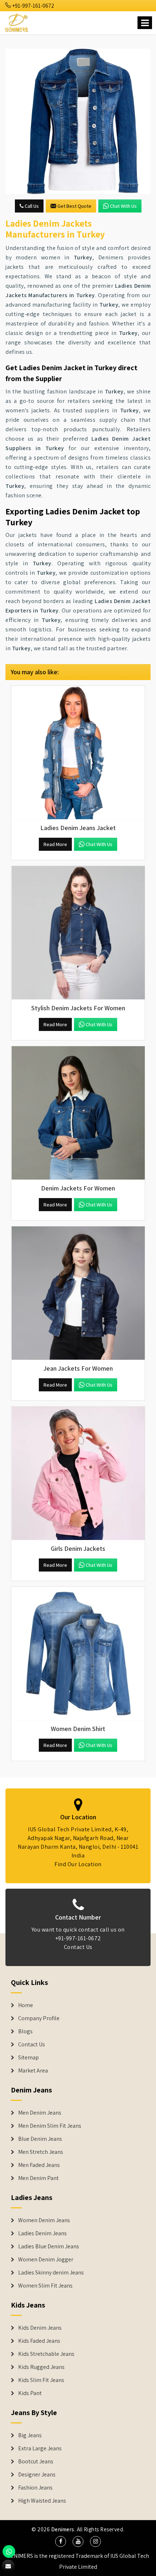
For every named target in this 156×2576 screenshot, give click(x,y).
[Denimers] (17, 22)
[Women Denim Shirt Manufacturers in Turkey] (78, 1654)
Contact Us (78, 1947)
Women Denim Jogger (46, 2260)
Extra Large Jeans (40, 2448)
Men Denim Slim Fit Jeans (50, 2126)
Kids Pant (30, 2393)
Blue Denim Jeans (40, 2139)
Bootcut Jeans (36, 2462)
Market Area (33, 2071)
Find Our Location (78, 1864)
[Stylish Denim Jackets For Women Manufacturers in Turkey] (78, 933)
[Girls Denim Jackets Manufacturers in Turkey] (78, 1473)
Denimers (63, 2529)
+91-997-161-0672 (33, 6)
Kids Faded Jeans (39, 2341)
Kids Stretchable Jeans (46, 2354)
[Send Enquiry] (78, 121)
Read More (55, 844)
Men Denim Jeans (40, 2113)
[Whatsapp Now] (9, 2551)
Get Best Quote (74, 206)
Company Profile (39, 2018)
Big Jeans (30, 2435)
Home (26, 2005)
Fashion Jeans (35, 2488)
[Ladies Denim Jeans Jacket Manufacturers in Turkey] (78, 753)
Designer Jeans (37, 2475)
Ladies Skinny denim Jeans (51, 2273)
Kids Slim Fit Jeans (41, 2380)
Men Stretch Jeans (41, 2152)
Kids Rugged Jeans (41, 2367)
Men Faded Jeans (39, 2165)
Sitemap (28, 2058)
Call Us (31, 206)
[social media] (61, 2541)
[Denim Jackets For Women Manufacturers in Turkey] (78, 1113)
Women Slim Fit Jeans (45, 2286)
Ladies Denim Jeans (42, 2233)
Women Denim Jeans (44, 2220)
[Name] (145, 23)
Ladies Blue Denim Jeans (49, 2247)
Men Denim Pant (38, 2178)
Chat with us (123, 206)
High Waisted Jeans (42, 2501)
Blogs (25, 2031)
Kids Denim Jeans (40, 2328)
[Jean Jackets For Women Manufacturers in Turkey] (78, 1293)
